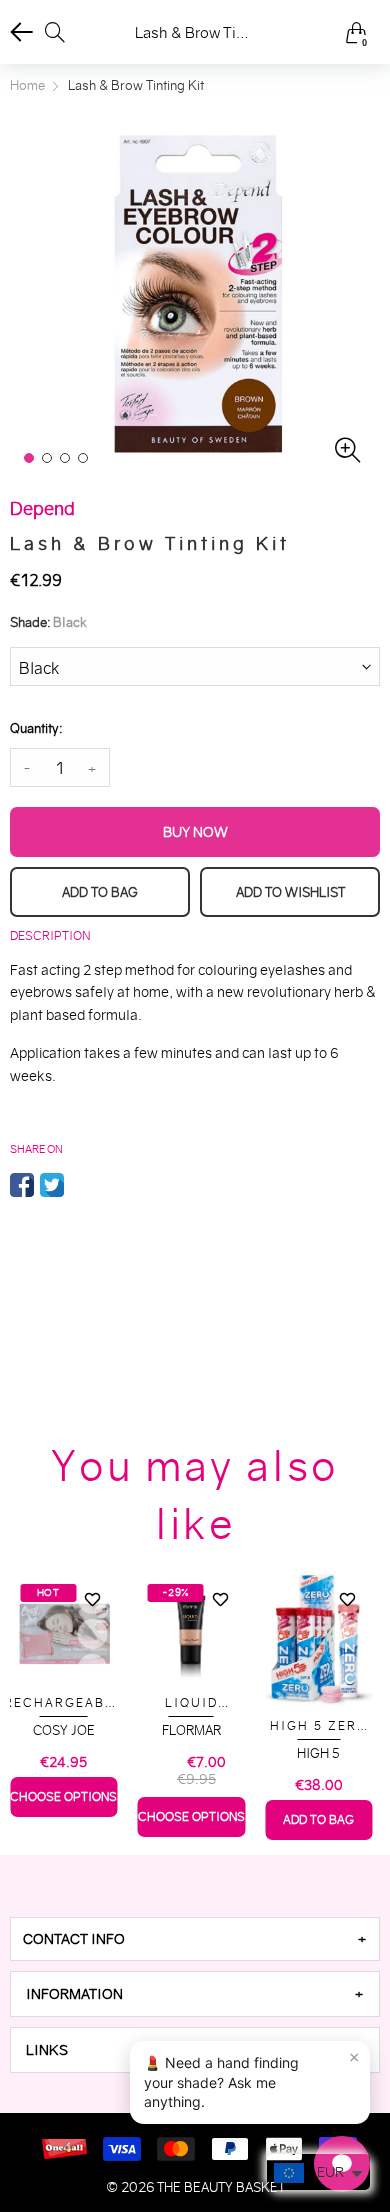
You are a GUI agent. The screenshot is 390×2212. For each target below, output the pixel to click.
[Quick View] (93, 1634)
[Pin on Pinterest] (82, 1185)
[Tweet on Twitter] (52, 1185)
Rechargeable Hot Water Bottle (63, 1703)
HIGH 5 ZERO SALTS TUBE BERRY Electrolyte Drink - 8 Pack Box (319, 1726)
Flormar (191, 1730)
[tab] (195, 1939)
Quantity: (36, 728)
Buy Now (195, 832)
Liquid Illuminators (191, 1703)
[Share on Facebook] (22, 1185)
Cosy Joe (64, 1730)
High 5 (318, 1753)
